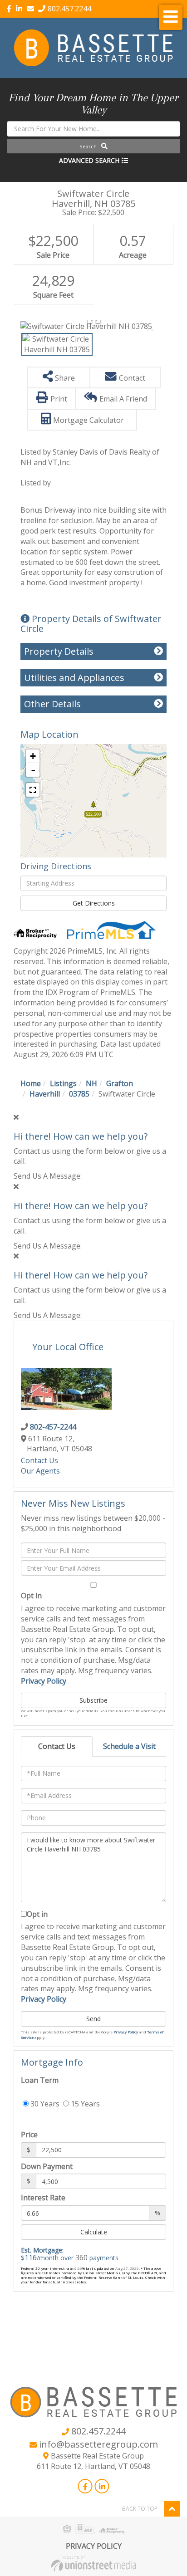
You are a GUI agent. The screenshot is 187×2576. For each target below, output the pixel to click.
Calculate (94, 2232)
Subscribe (93, 1700)
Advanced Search (89, 160)
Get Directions (94, 903)
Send (93, 2019)
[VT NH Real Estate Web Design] (93, 2563)
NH (91, 1083)
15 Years (84, 2104)
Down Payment (47, 2166)
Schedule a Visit (129, 1746)
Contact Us (39, 1460)
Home (31, 1083)
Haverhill (45, 1094)
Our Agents (40, 1471)
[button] (93, 146)
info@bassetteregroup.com (98, 2444)
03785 (79, 1094)
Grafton (120, 1083)
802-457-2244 (53, 1427)
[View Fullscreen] (33, 790)
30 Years (44, 2104)
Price (29, 2135)
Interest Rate (43, 2198)
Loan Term (40, 2080)
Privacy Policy (44, 1681)
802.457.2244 (69, 9)
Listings (63, 1083)
